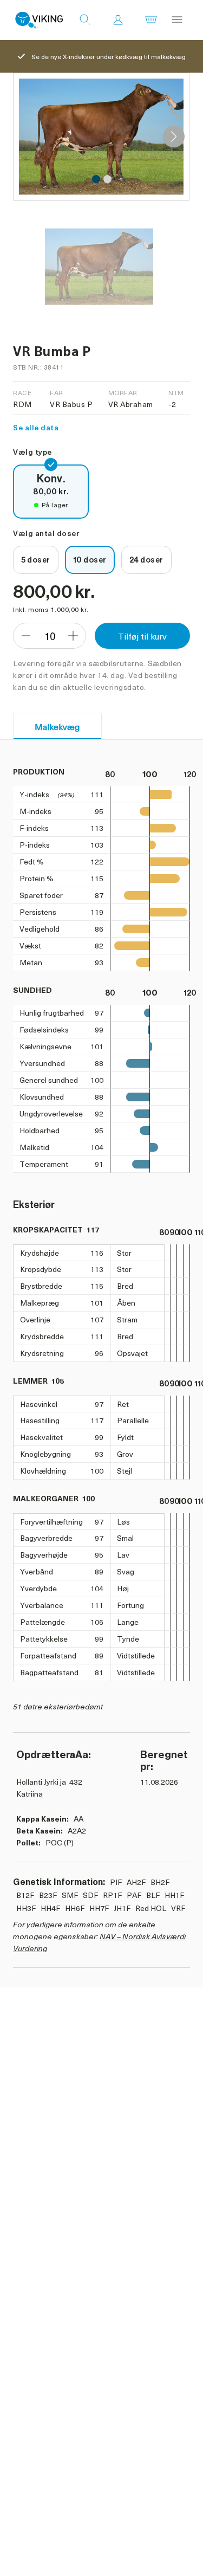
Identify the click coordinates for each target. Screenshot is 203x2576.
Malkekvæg (57, 726)
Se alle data (36, 427)
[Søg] (85, 20)
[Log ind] (118, 20)
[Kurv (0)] (151, 20)
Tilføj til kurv (142, 636)
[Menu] (177, 20)
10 (50, 636)
